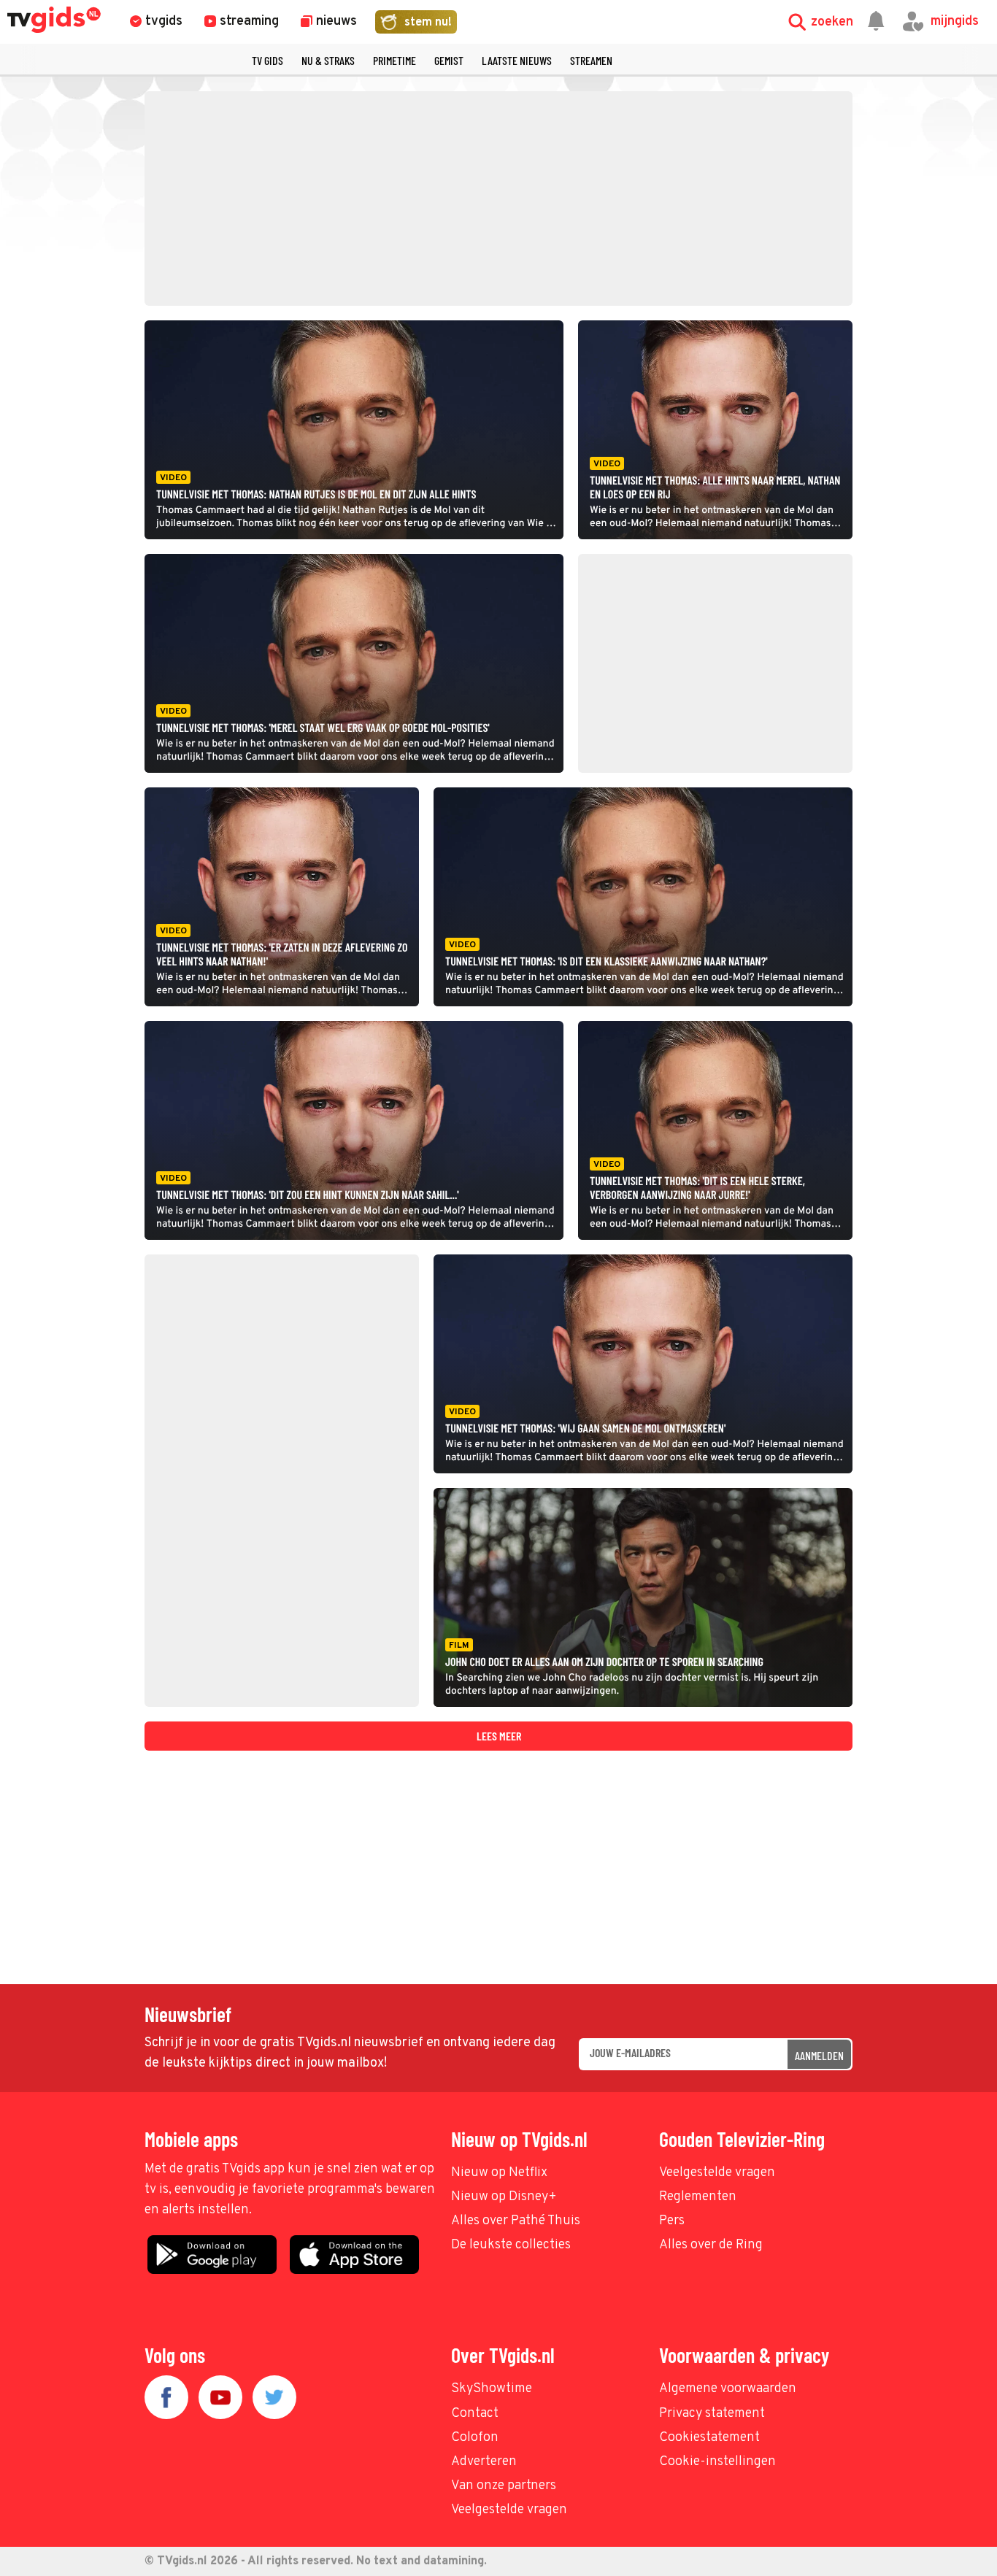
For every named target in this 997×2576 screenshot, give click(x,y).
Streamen (591, 60)
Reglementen (698, 2197)
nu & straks (328, 60)
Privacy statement (712, 2414)
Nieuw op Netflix (499, 2173)
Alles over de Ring (711, 2245)
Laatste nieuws (517, 60)
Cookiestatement (709, 2438)
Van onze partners (504, 2486)
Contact (475, 2414)
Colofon (475, 2438)
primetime (394, 60)
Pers (672, 2221)
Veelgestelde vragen (717, 2173)
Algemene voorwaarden (728, 2389)
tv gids (267, 60)
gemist (449, 60)
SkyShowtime (492, 2389)
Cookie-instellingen (717, 2462)
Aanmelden (819, 2055)
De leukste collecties (511, 2245)
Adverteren (484, 2462)
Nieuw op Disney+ (504, 2197)
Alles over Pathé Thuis (516, 2221)
